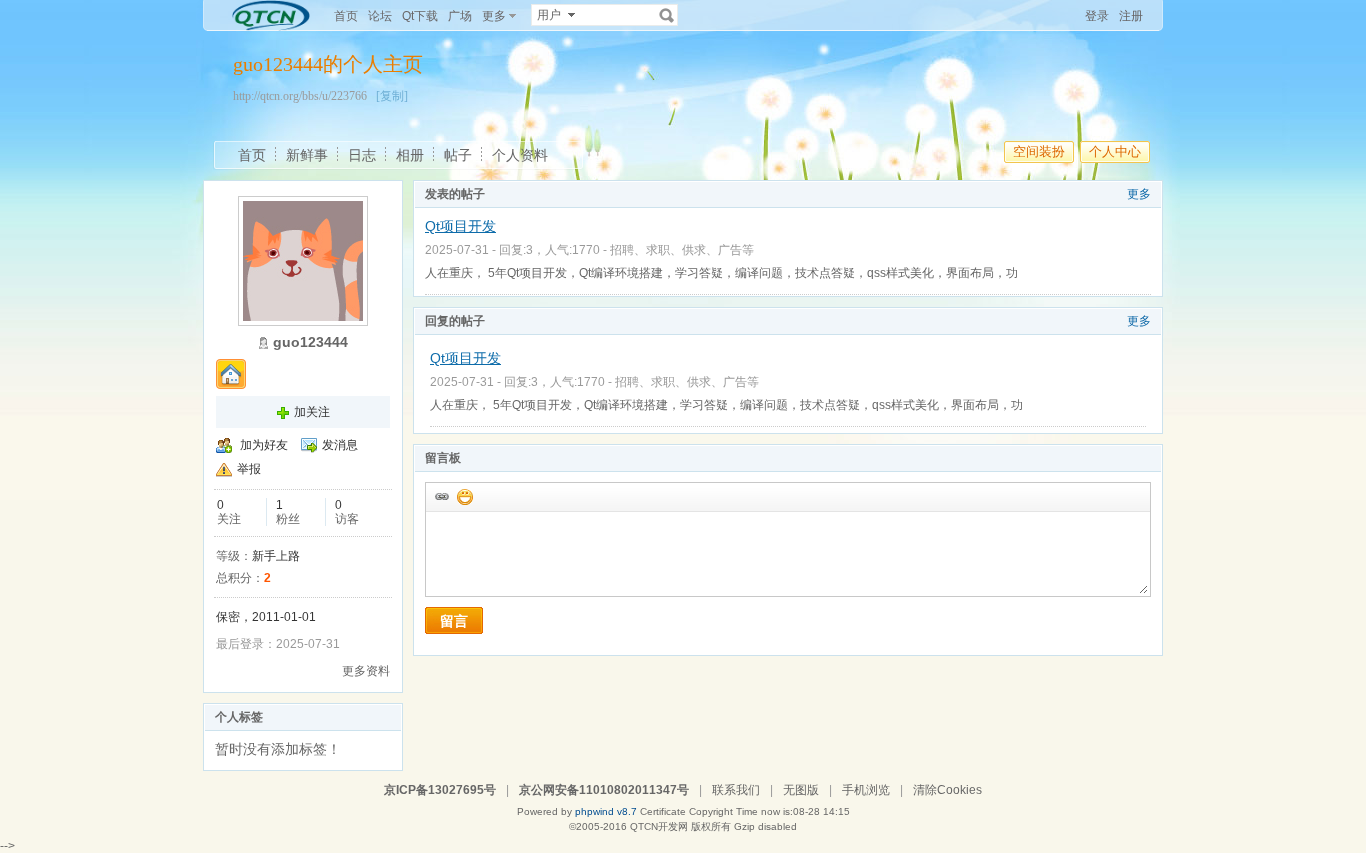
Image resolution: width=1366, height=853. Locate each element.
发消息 (340, 445)
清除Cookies (947, 790)
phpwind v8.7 (606, 811)
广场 (460, 16)
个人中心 (1115, 151)
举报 (249, 469)
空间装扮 (1039, 151)
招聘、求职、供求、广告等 (682, 250)
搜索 (667, 15)
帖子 (458, 155)
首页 (346, 16)
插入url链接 (441, 496)
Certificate (663, 811)
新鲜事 (307, 155)
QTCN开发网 (659, 826)
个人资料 (520, 155)
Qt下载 (420, 16)
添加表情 (464, 496)
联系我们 (736, 790)
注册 (1131, 16)
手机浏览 (866, 790)
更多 (1139, 194)
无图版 (801, 790)
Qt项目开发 (460, 226)
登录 (1097, 16)
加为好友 (264, 445)
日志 (362, 155)
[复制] (392, 96)
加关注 (312, 412)
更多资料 (366, 671)
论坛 (380, 16)
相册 (410, 155)
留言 (454, 621)
